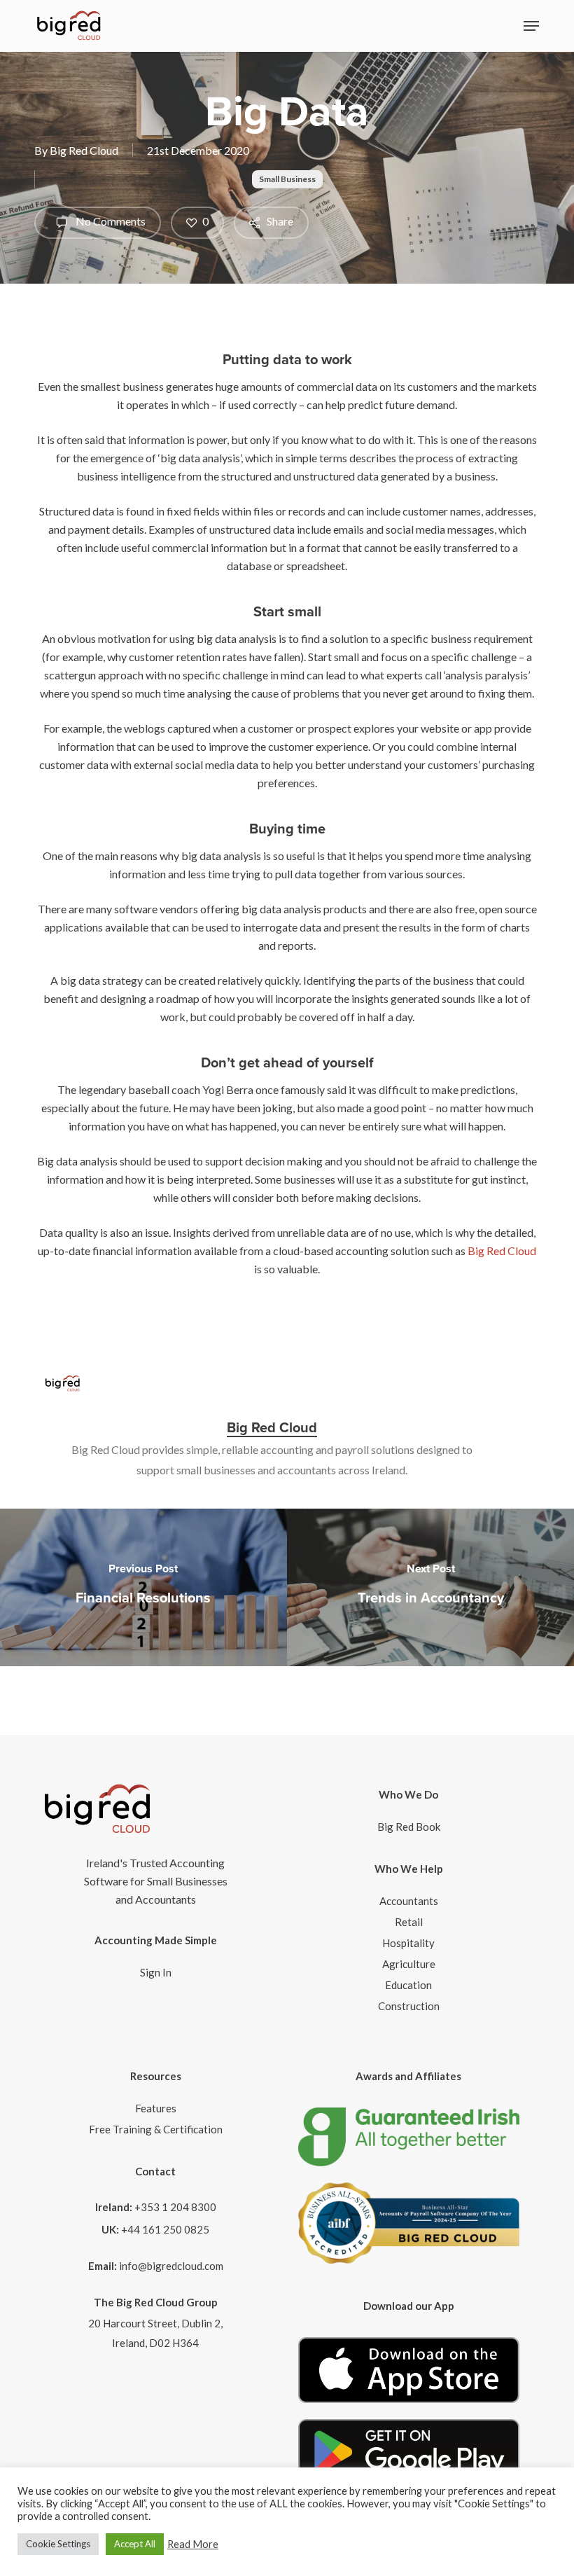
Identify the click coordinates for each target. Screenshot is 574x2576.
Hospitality (408, 1943)
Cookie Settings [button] (58, 2544)
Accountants (409, 1901)
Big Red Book (409, 1827)
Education (408, 1985)
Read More (193, 2544)
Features (156, 2108)
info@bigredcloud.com (171, 2266)
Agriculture (409, 1964)
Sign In (156, 1972)
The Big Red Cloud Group (156, 2302)
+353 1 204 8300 (175, 2207)
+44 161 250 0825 (165, 2229)
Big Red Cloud (84, 150)
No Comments (110, 221)
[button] (531, 26)
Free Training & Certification (156, 2129)
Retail (409, 1922)
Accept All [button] (135, 2544)
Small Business (287, 179)
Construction (409, 2006)
